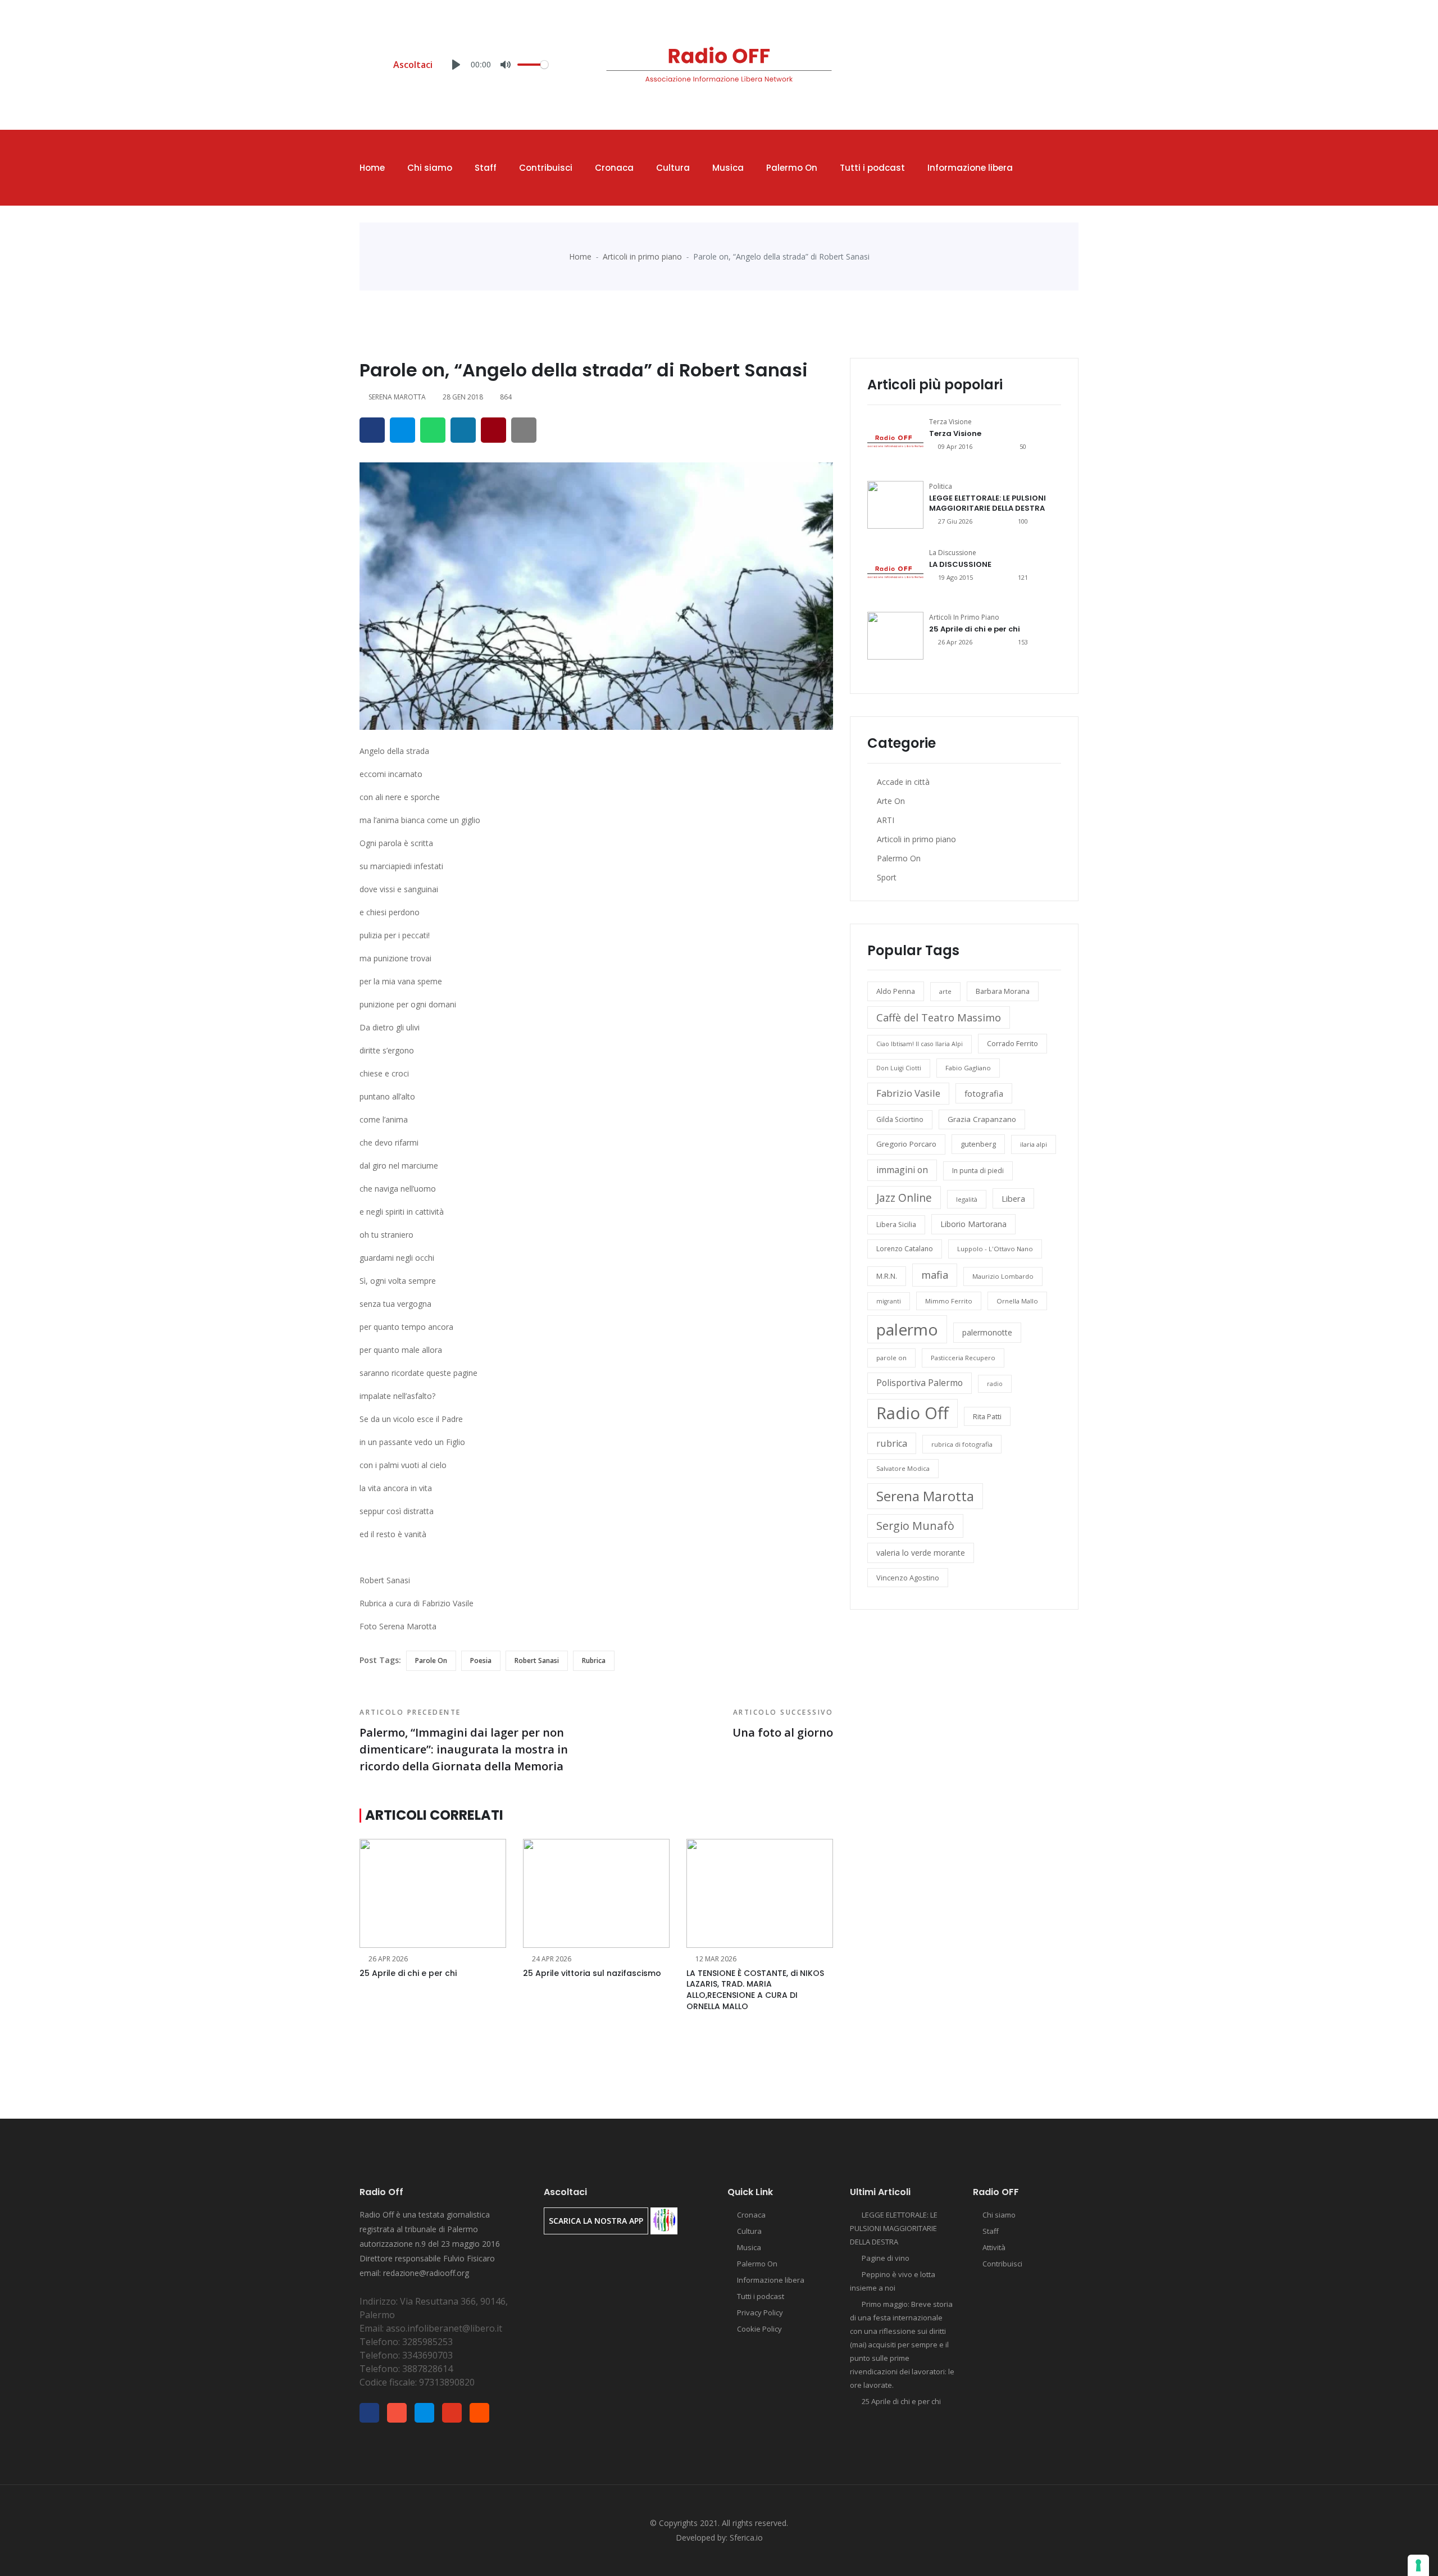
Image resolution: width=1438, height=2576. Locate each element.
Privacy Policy (760, 2313)
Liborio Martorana (973, 1224)
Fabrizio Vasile (908, 1093)
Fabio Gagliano (968, 1068)
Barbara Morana (1003, 991)
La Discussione (953, 553)
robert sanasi (537, 1660)
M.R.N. (887, 1276)
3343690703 (427, 2355)
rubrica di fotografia (962, 1444)
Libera (1013, 1198)
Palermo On (792, 168)
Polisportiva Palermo (920, 1383)
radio (995, 1384)
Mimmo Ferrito (949, 1301)
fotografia (984, 1093)
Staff (486, 168)
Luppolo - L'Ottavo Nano (995, 1249)
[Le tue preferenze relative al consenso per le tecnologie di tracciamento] (1418, 2565)
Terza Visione (950, 422)
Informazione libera (970, 168)
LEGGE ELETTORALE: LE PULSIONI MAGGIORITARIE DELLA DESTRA (988, 503)
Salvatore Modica (903, 1468)
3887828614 (427, 2369)
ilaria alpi (1034, 1144)
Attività (994, 2247)
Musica (728, 168)
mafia (935, 1275)
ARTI (886, 820)
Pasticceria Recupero (963, 1358)
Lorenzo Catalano (905, 1249)
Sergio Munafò (915, 1526)
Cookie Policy (759, 2329)
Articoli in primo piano (642, 256)
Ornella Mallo (1017, 1301)
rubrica (594, 1660)
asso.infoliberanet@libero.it (444, 2328)
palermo (907, 1329)
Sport (887, 877)
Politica (941, 486)
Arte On (891, 801)
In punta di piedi (978, 1171)
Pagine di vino (886, 2258)
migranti (889, 1301)
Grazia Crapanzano (982, 1119)
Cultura (673, 168)
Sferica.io (746, 2538)
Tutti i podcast (872, 168)
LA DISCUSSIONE (960, 564)
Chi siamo (430, 168)
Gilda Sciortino (900, 1119)
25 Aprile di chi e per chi (408, 1973)
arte (945, 991)
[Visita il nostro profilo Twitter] (1040, 67)
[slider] (533, 65)
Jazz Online (904, 1198)
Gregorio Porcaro (906, 1144)
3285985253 (427, 2342)
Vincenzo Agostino (908, 1578)
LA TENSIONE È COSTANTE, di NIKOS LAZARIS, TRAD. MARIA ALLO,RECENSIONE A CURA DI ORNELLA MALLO (755, 1990)
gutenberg (978, 1144)
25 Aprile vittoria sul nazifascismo (592, 1973)
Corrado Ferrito (1012, 1043)
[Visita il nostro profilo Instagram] (1023, 67)
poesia (481, 1660)
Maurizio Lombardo (1003, 1276)
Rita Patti (987, 1416)
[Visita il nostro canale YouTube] (1058, 67)
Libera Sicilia (896, 1225)
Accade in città (903, 782)
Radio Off (913, 1413)
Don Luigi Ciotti (899, 1068)
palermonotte (987, 1332)
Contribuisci (546, 168)
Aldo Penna (896, 991)
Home (372, 168)
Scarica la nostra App (596, 2221)
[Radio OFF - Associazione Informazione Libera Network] (719, 64)
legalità (967, 1199)
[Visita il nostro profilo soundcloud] (1075, 67)
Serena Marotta (925, 1496)
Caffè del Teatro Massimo (939, 1017)
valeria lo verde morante (921, 1553)
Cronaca (614, 168)
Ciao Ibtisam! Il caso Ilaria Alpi (920, 1044)
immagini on (902, 1170)
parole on (431, 1660)
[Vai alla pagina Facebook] (1005, 67)
